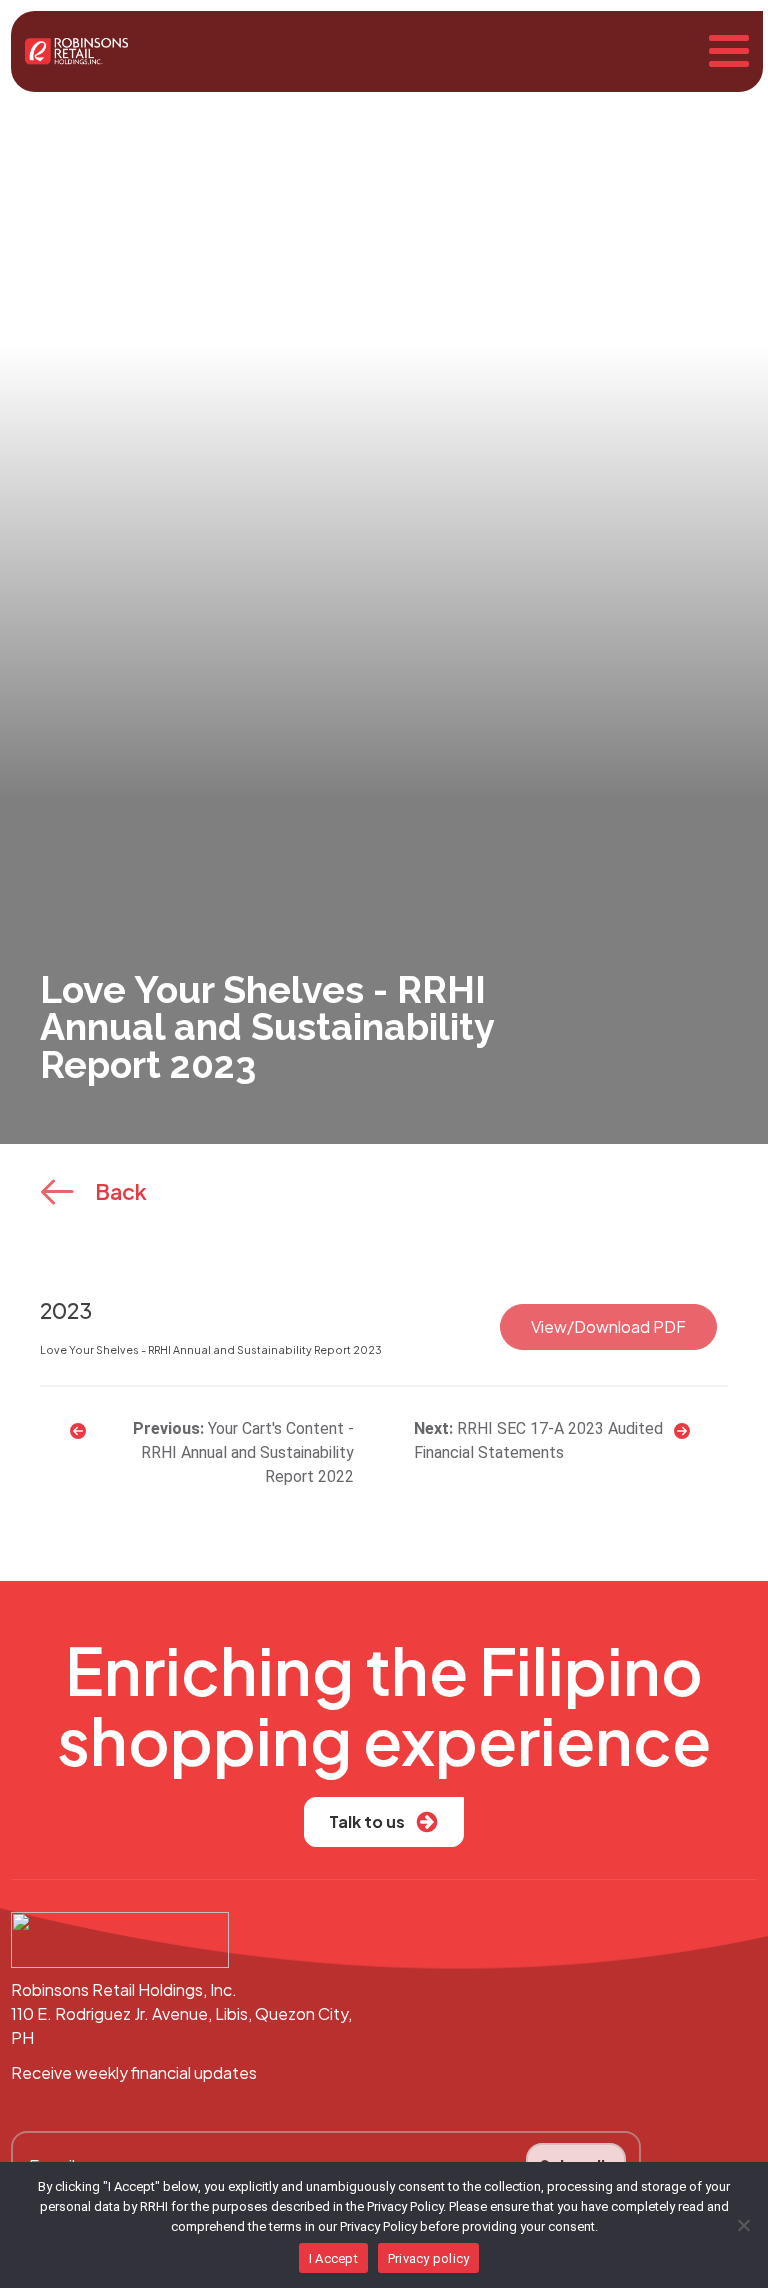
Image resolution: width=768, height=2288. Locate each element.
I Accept (333, 2258)
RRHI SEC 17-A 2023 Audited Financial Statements (538, 1440)
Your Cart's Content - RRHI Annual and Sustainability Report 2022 (247, 1452)
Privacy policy (429, 2258)
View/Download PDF (608, 1326)
